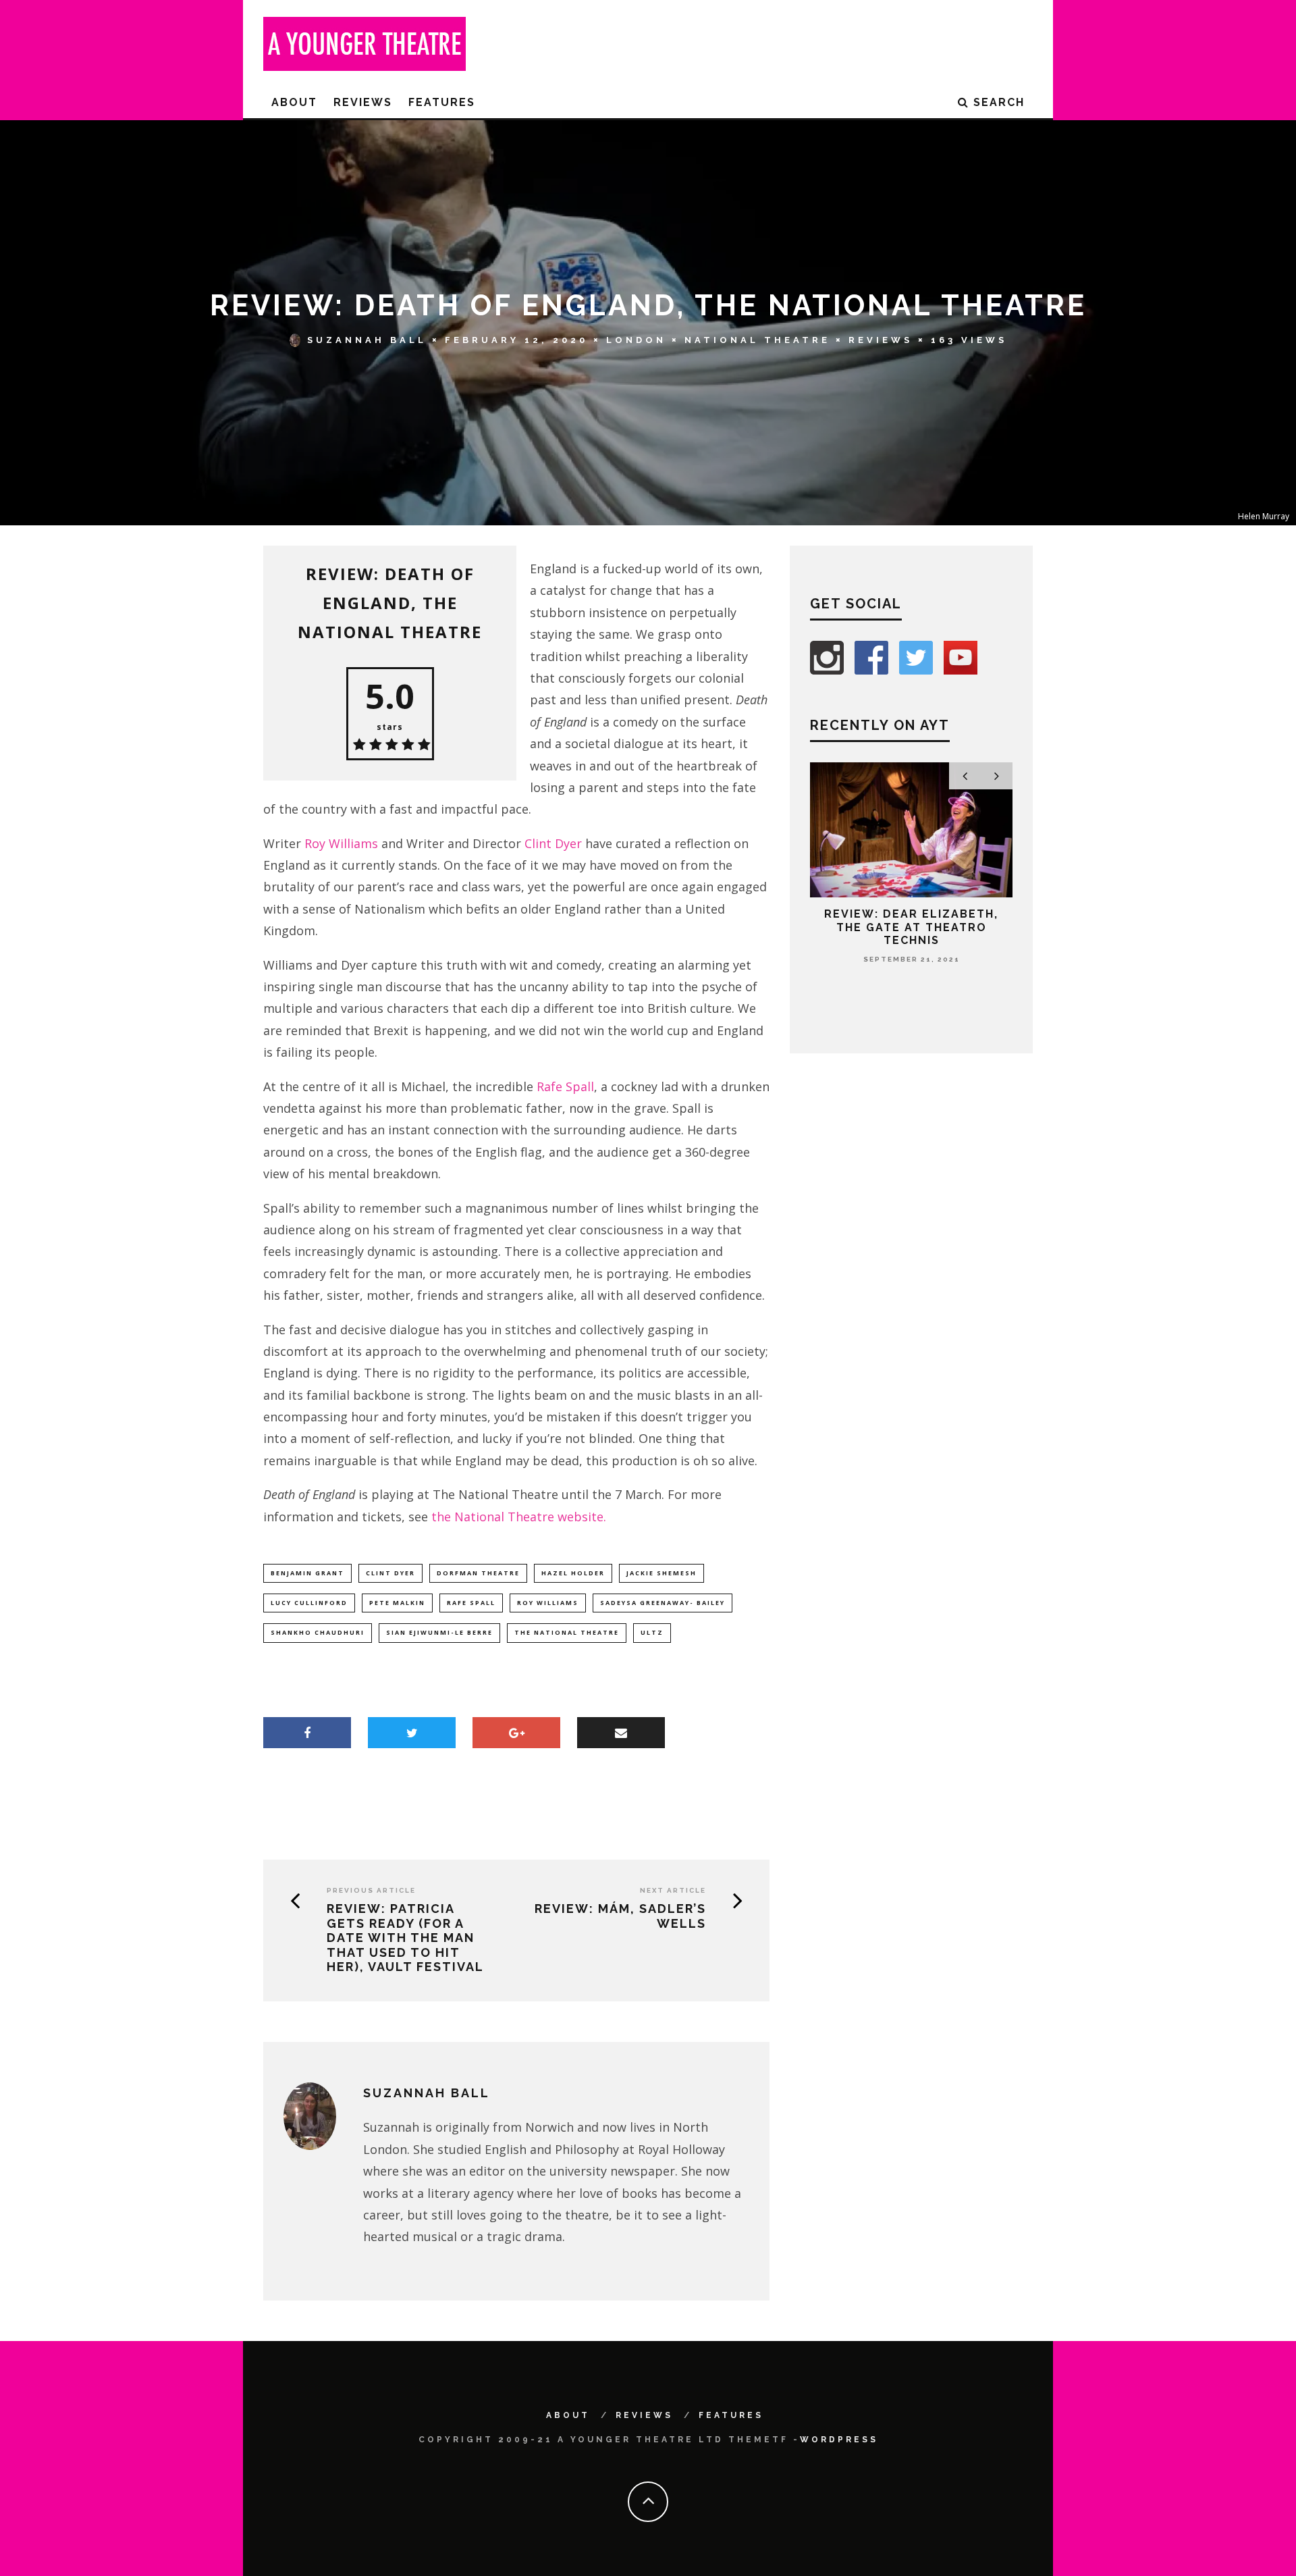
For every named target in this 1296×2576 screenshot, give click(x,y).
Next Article (673, 1890)
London (636, 340)
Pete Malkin (397, 1603)
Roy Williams (341, 843)
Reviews (363, 102)
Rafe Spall (565, 1086)
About (294, 102)
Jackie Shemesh (661, 1573)
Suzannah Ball (367, 340)
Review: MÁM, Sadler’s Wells (620, 1916)
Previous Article (371, 1890)
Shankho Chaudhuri (318, 1632)
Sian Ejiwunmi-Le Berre (439, 1632)
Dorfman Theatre (478, 1573)
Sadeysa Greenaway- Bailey (663, 1603)
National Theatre (757, 340)
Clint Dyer (553, 843)
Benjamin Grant (307, 1573)
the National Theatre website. (519, 1517)
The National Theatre (567, 1632)
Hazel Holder (573, 1573)
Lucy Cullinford (309, 1603)
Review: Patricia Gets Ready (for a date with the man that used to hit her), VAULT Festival (405, 1938)
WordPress (839, 2440)
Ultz (652, 1632)
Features (442, 102)
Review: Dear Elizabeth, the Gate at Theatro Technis (911, 927)
